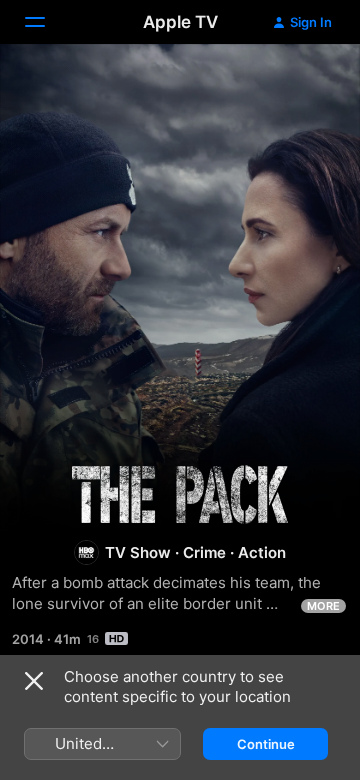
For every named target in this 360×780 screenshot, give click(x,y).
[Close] (34, 681)
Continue (266, 744)
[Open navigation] (47, 22)
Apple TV (180, 22)
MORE (323, 606)
